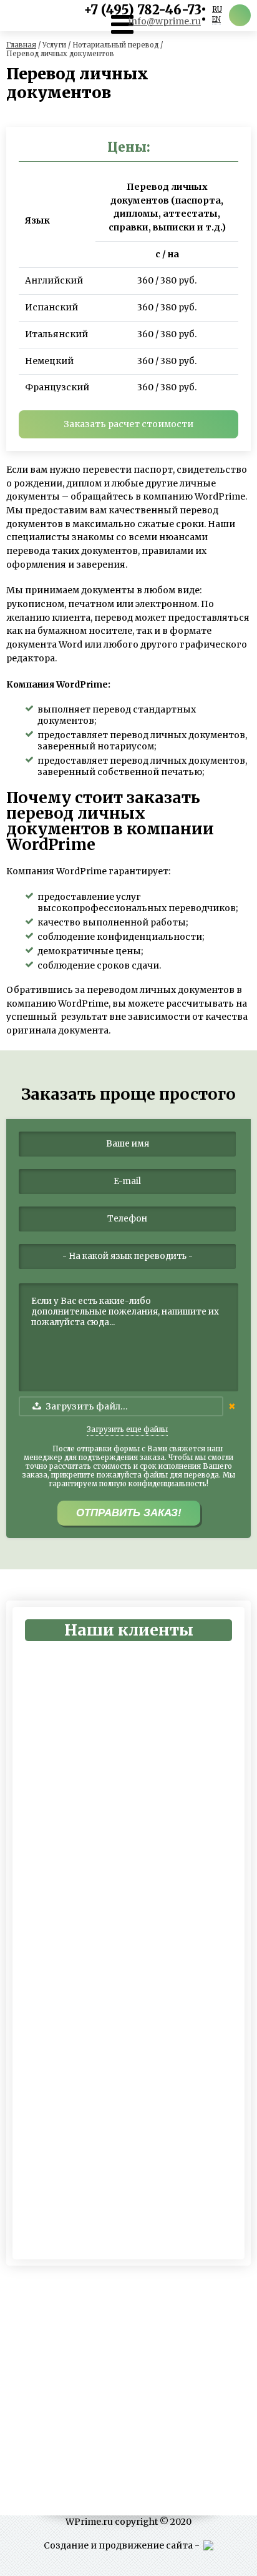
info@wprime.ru (165, 21)
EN (216, 19)
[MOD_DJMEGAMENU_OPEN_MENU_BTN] (122, 24)
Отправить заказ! (129, 1513)
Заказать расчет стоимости (128, 424)
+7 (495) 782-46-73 (143, 10)
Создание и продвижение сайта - (124, 2545)
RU (217, 9)
